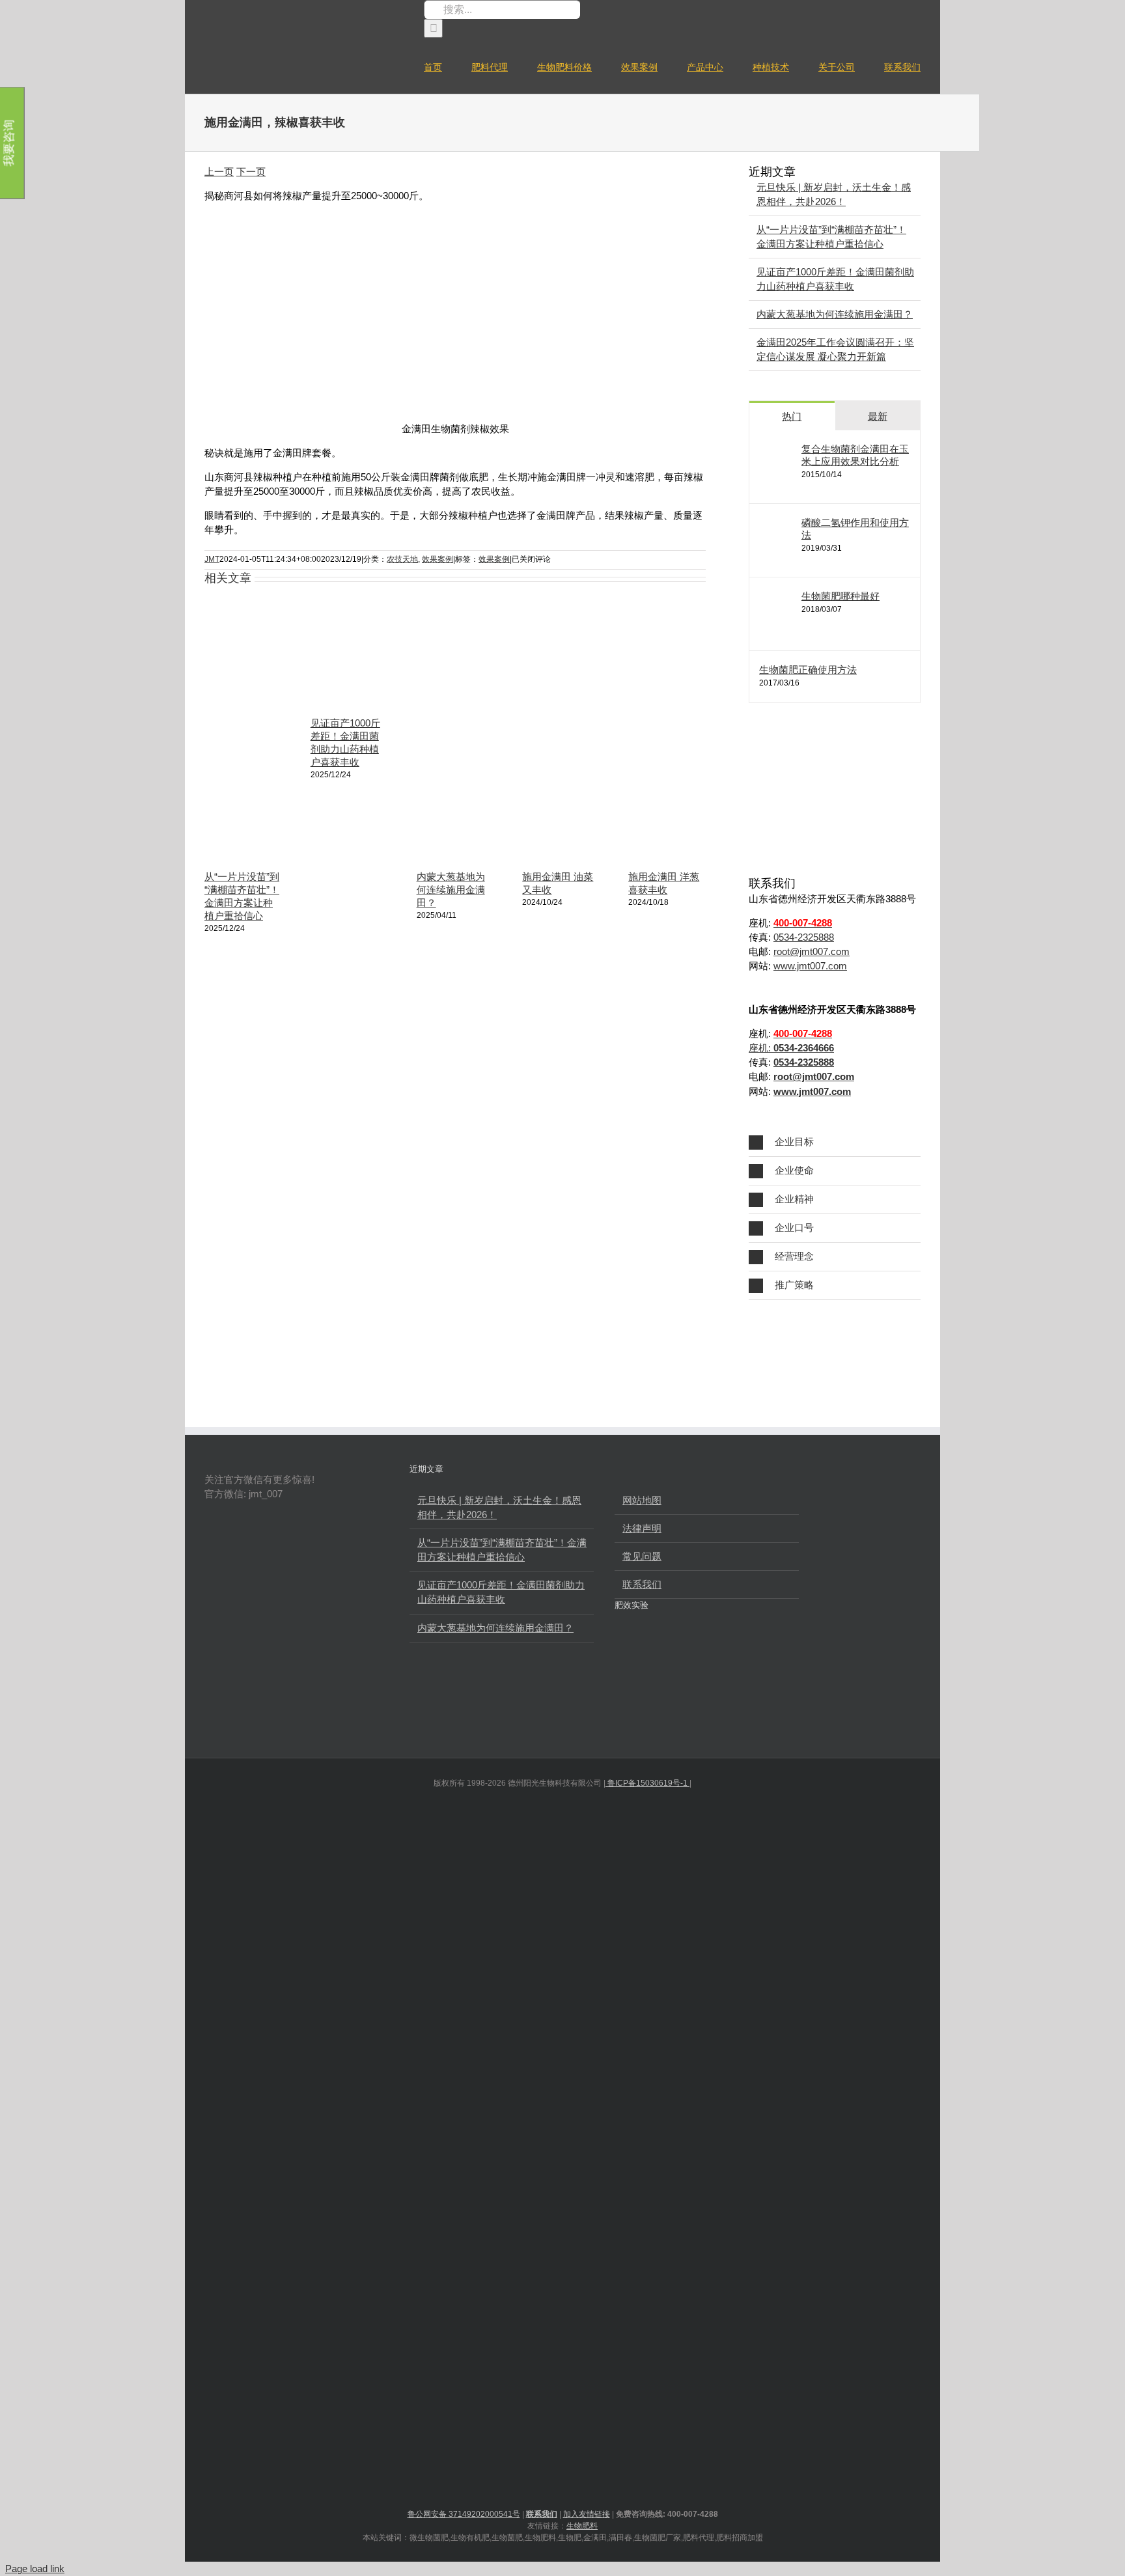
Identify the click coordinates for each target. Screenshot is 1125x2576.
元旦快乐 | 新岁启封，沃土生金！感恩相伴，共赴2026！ (499, 1507)
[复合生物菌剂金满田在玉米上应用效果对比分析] (781, 483)
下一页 (251, 172)
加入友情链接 (587, 2514)
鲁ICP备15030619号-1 (647, 1783)
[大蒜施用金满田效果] (635, 1655)
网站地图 (642, 1500)
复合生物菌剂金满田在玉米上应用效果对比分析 (855, 455)
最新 (878, 416)
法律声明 (642, 1528)
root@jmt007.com (812, 951)
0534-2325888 (804, 937)
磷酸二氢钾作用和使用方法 (855, 529)
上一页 (219, 172)
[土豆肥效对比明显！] (766, 1655)
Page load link (35, 2569)
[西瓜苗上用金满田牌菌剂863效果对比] (722, 1655)
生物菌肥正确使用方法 (808, 670)
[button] (835, 1142)
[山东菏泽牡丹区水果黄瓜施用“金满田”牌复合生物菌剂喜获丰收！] (679, 1655)
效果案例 (437, 559)
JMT (212, 559)
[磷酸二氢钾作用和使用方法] (781, 556)
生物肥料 (582, 2526)
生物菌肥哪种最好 (840, 596)
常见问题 (642, 1556)
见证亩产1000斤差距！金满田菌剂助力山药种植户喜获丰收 (501, 1592)
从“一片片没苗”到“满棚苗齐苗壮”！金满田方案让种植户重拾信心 (502, 1550)
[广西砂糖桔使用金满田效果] (635, 1706)
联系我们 (642, 1584)
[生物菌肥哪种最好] (781, 630)
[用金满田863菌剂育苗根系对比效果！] (679, 1706)
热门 (792, 416)
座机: (791, 1048)
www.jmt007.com (810, 966)
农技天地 (402, 559)
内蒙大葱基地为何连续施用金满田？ (451, 890)
